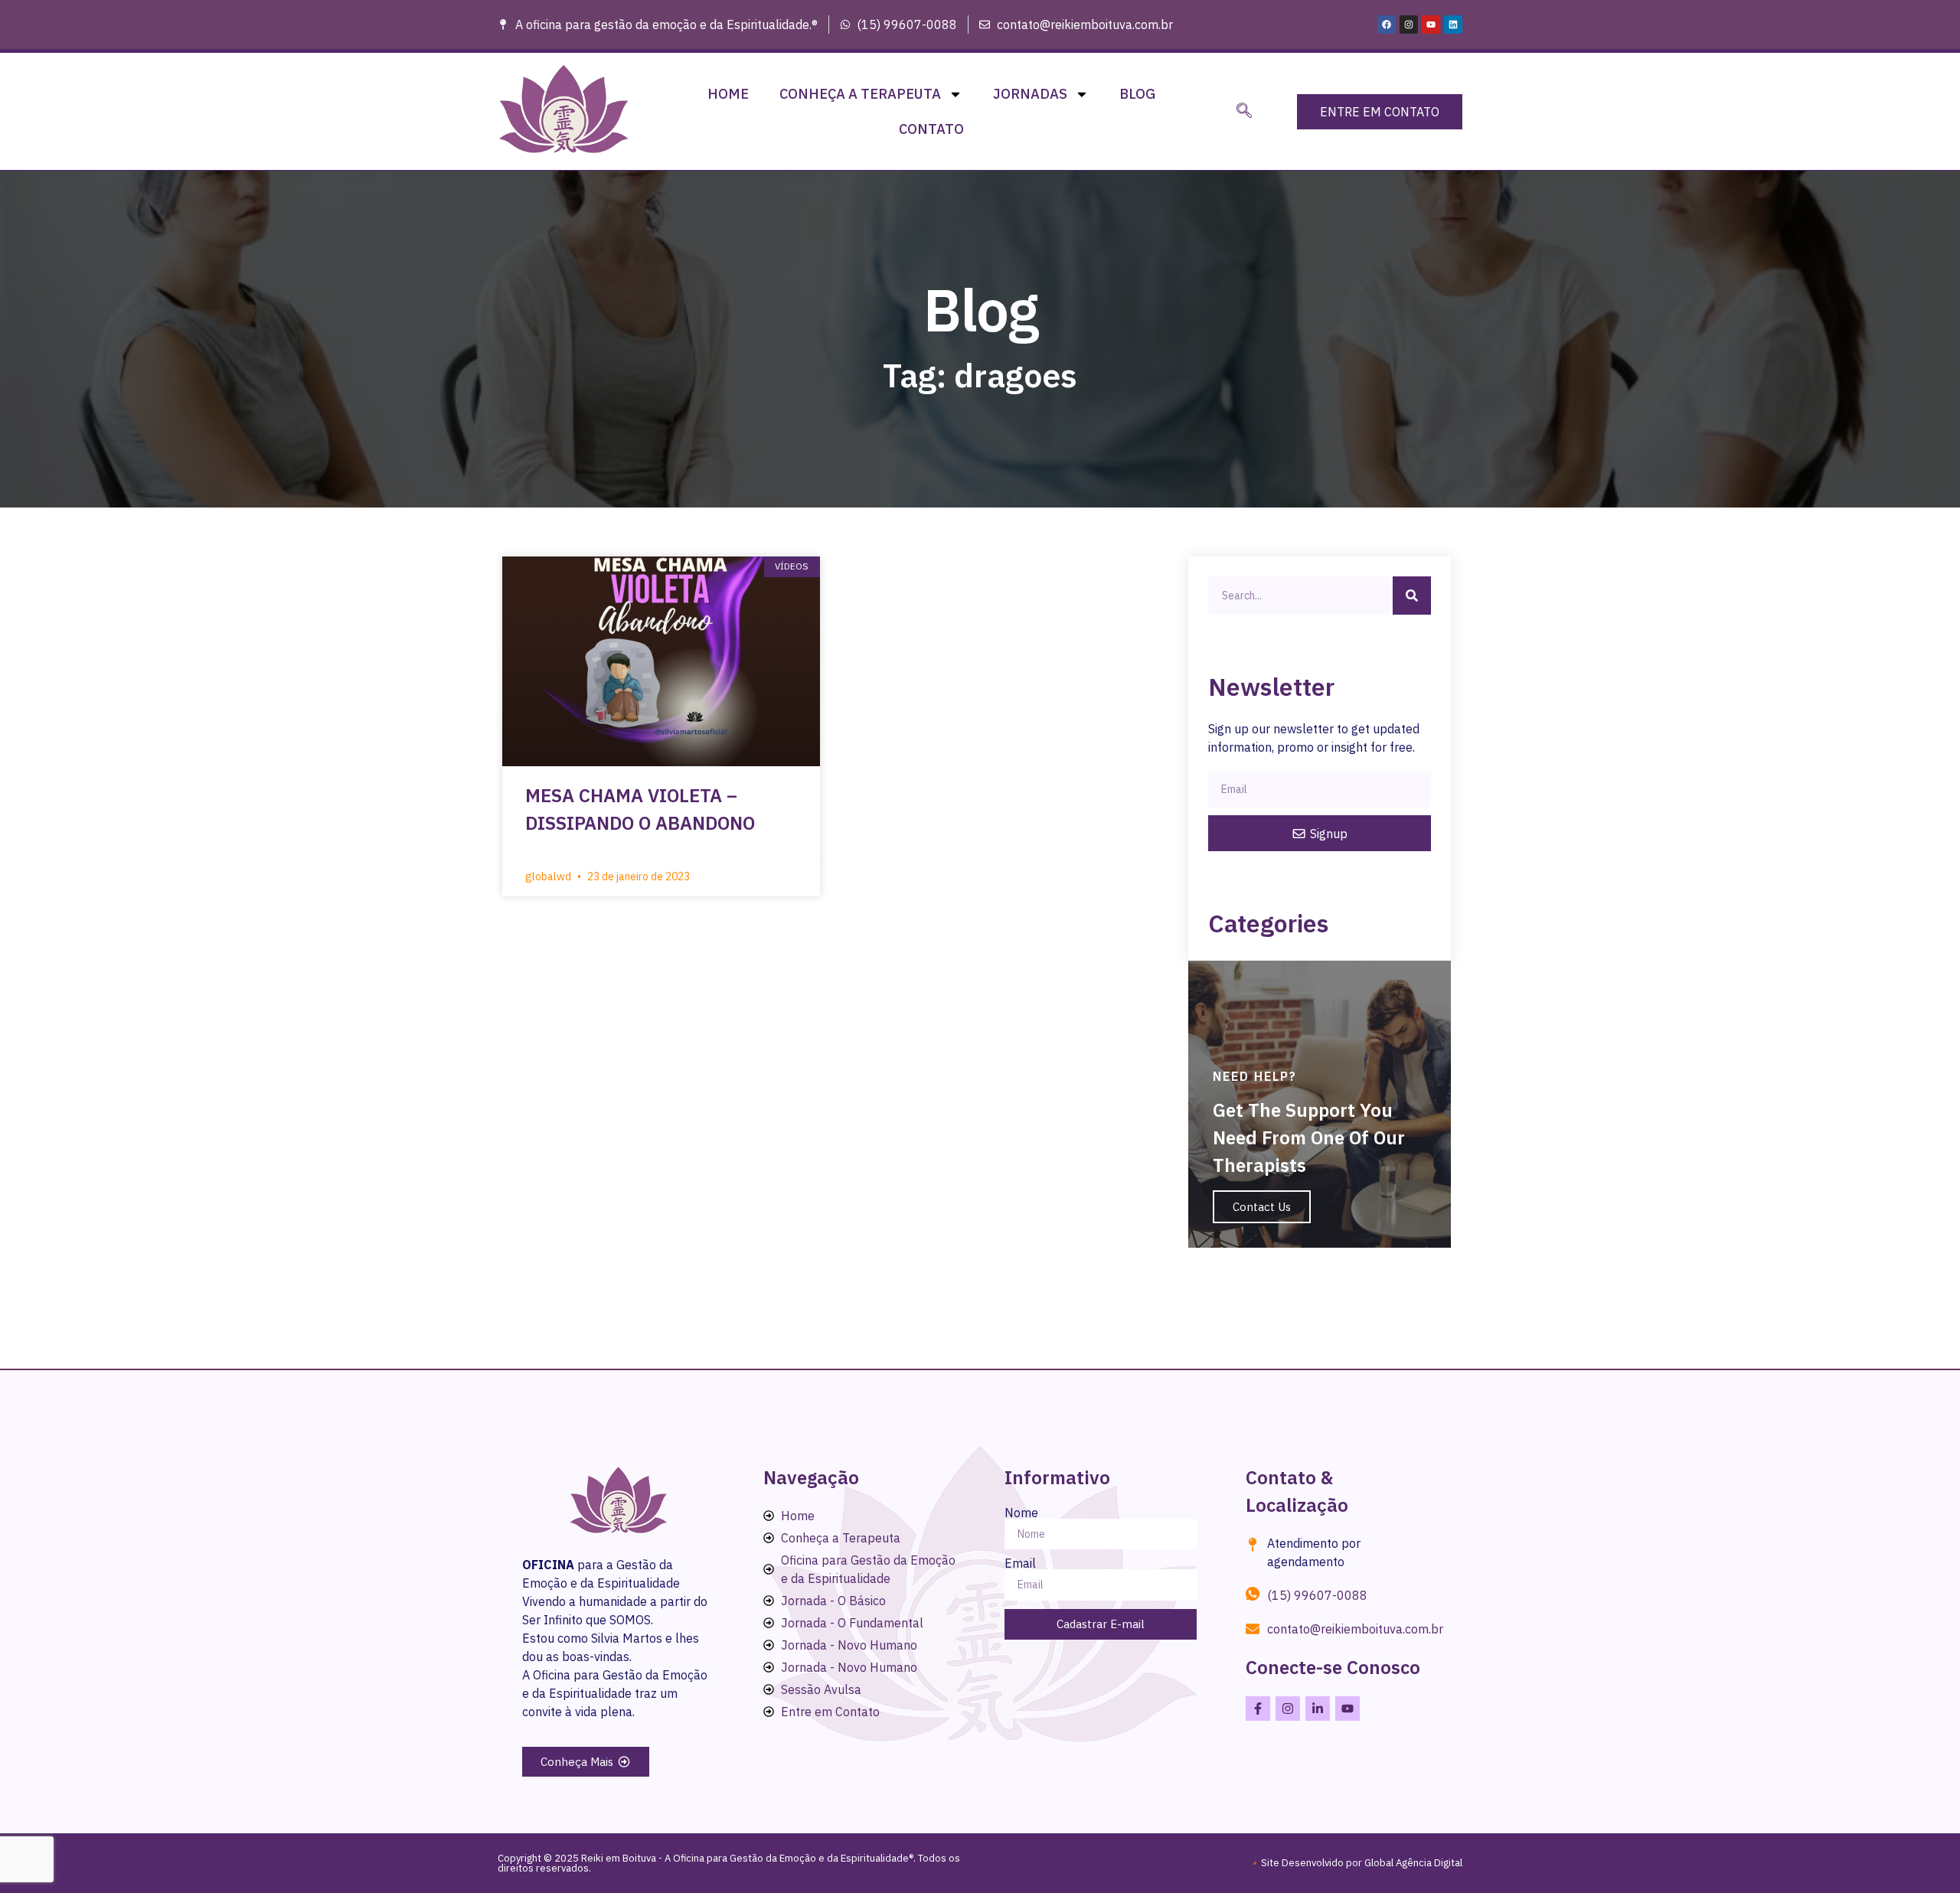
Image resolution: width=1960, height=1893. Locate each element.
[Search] (1412, 596)
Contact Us (1262, 1207)
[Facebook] (1387, 24)
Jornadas (1030, 94)
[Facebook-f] (1258, 1709)
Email (1020, 1563)
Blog (1137, 94)
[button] (1244, 112)
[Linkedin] (1453, 24)
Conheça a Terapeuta (860, 94)
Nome (1021, 1513)
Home (728, 94)
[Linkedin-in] (1318, 1709)
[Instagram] (1409, 24)
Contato (931, 129)
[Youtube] (1431, 24)
